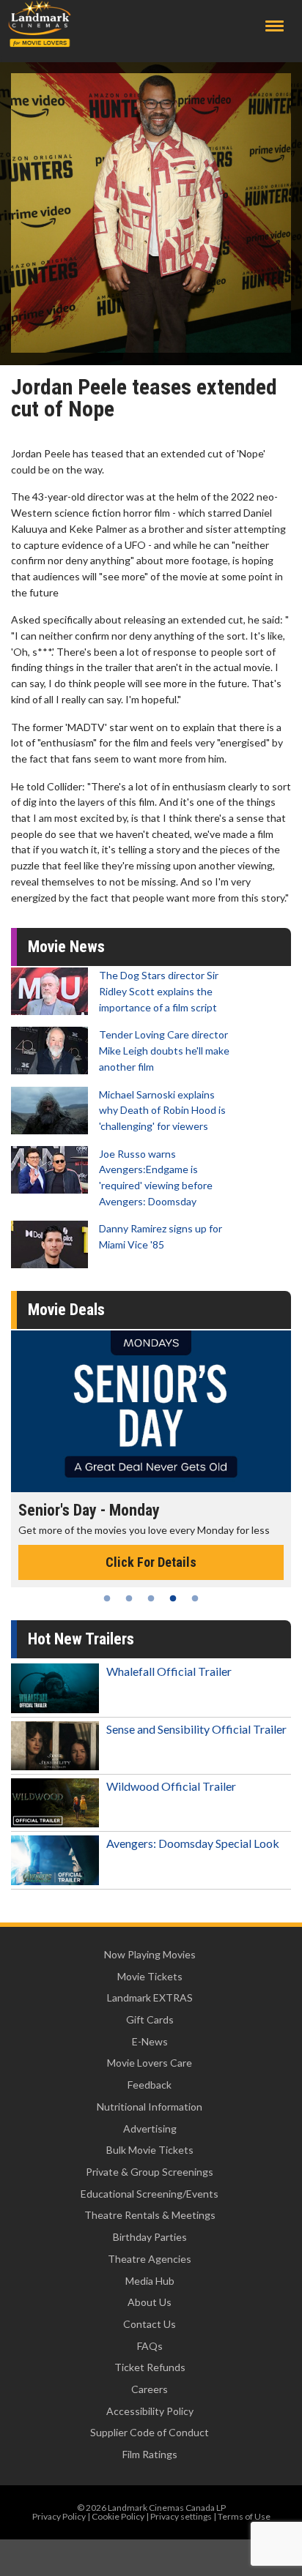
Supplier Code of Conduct (150, 2432)
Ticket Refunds (150, 2367)
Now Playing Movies (150, 1954)
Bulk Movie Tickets (150, 2150)
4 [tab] (173, 1598)
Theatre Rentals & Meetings (150, 2215)
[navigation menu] (275, 26)
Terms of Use (244, 2516)
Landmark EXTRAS (150, 1997)
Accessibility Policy (150, 2411)
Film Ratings (150, 2454)
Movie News (66, 947)
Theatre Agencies (150, 2259)
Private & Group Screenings (150, 2172)
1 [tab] (107, 1598)
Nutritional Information (150, 2107)
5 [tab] (195, 1598)
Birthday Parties (150, 2237)
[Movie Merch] (151, 1411)
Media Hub (150, 2281)
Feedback (150, 2085)
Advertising (150, 2128)
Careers (150, 2389)
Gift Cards (150, 2019)
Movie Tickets (150, 1976)
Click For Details (151, 1562)
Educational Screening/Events (150, 2194)
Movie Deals (66, 1310)
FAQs (150, 2346)
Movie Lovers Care (150, 2063)
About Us (150, 2302)
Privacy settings (181, 2516)
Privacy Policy (59, 2516)
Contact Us (150, 2324)
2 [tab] (129, 1598)
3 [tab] (151, 1598)
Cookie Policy (118, 2516)
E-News (150, 2041)
